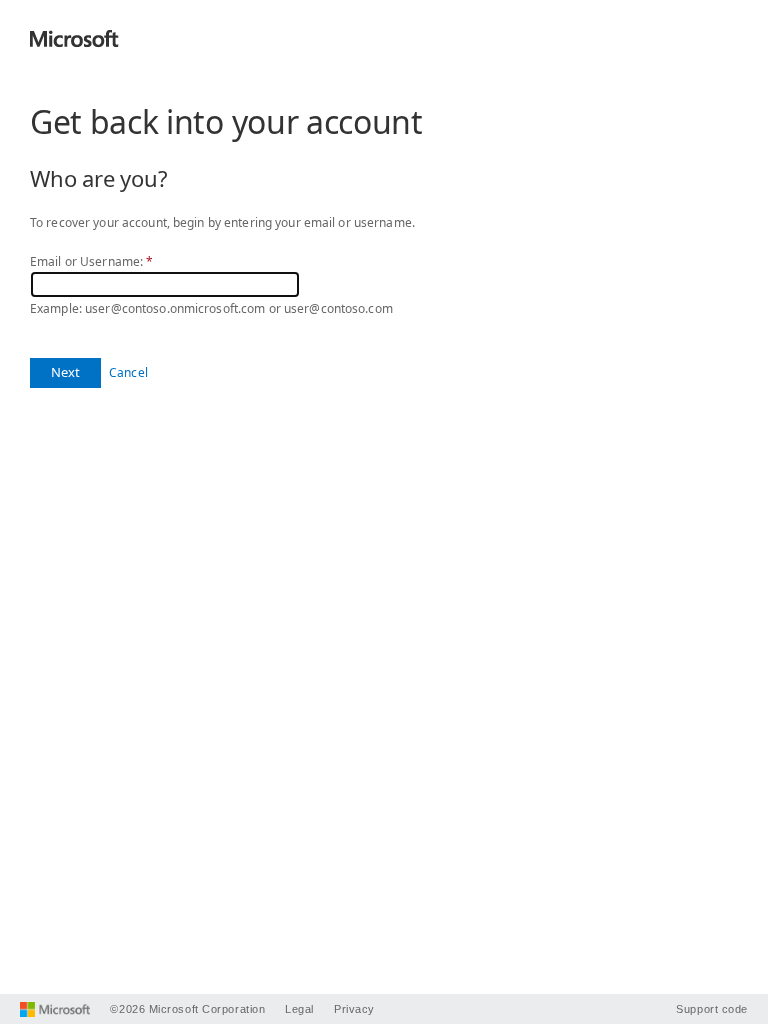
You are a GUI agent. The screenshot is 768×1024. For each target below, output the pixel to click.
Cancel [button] (128, 372)
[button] (65, 373)
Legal (299, 1009)
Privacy (354, 1009)
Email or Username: (91, 261)
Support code (712, 1009)
